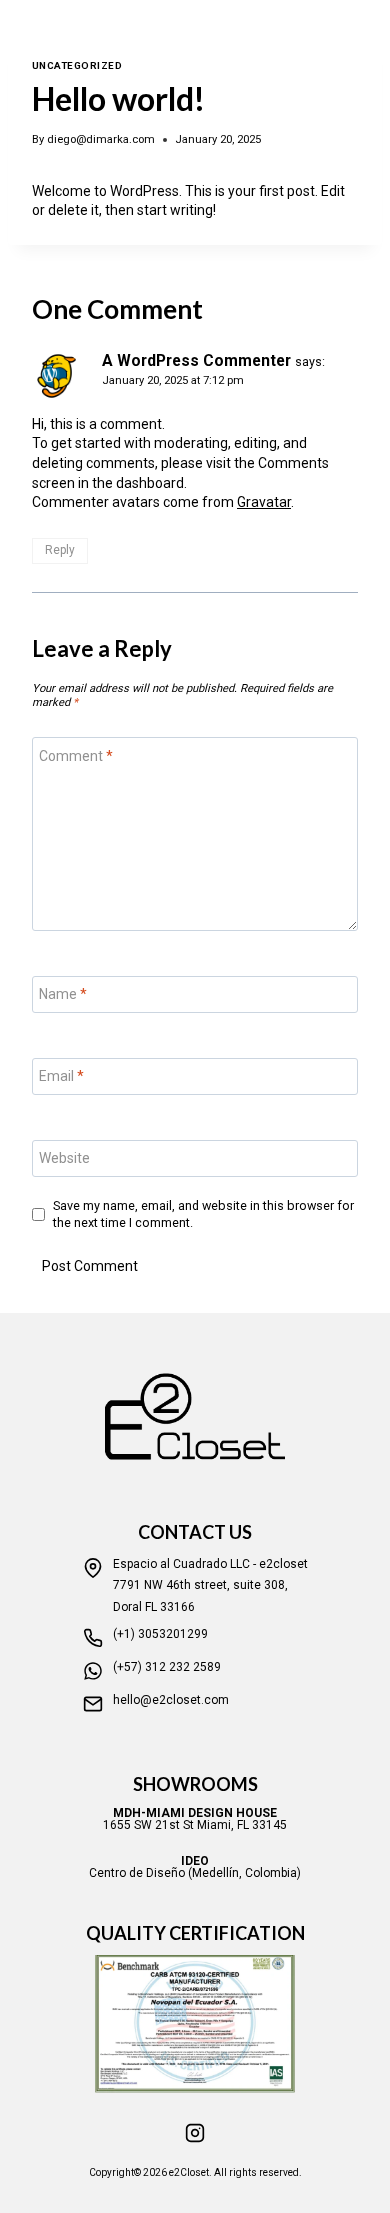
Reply (60, 550)
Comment (76, 755)
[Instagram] (195, 2133)
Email (61, 1076)
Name (63, 994)
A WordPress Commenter (196, 360)
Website (64, 1158)
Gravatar (264, 502)
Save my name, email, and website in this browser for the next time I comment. (203, 1213)
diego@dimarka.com (101, 139)
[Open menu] (370, 35)
